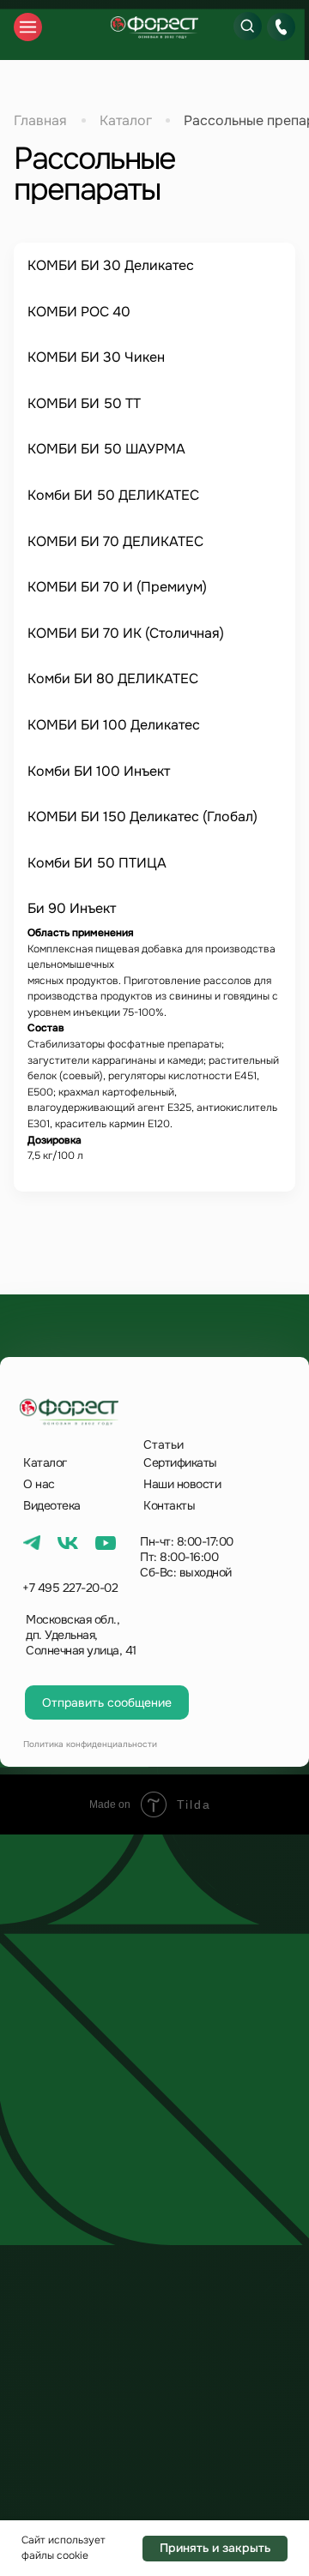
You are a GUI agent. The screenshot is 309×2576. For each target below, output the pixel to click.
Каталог (126, 120)
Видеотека (52, 1505)
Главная (40, 120)
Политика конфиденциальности (90, 1744)
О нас (39, 1484)
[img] (154, 27)
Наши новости (182, 1484)
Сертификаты (180, 1462)
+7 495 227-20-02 (70, 1588)
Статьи (164, 1444)
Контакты (169, 1505)
